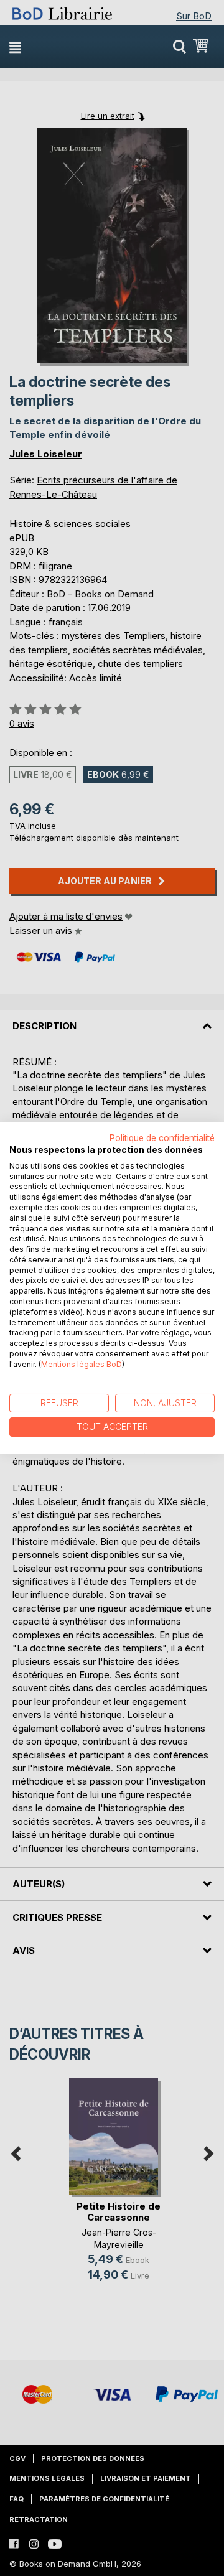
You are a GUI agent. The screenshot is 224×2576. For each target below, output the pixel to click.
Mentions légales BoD (82, 1364)
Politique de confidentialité (162, 1138)
